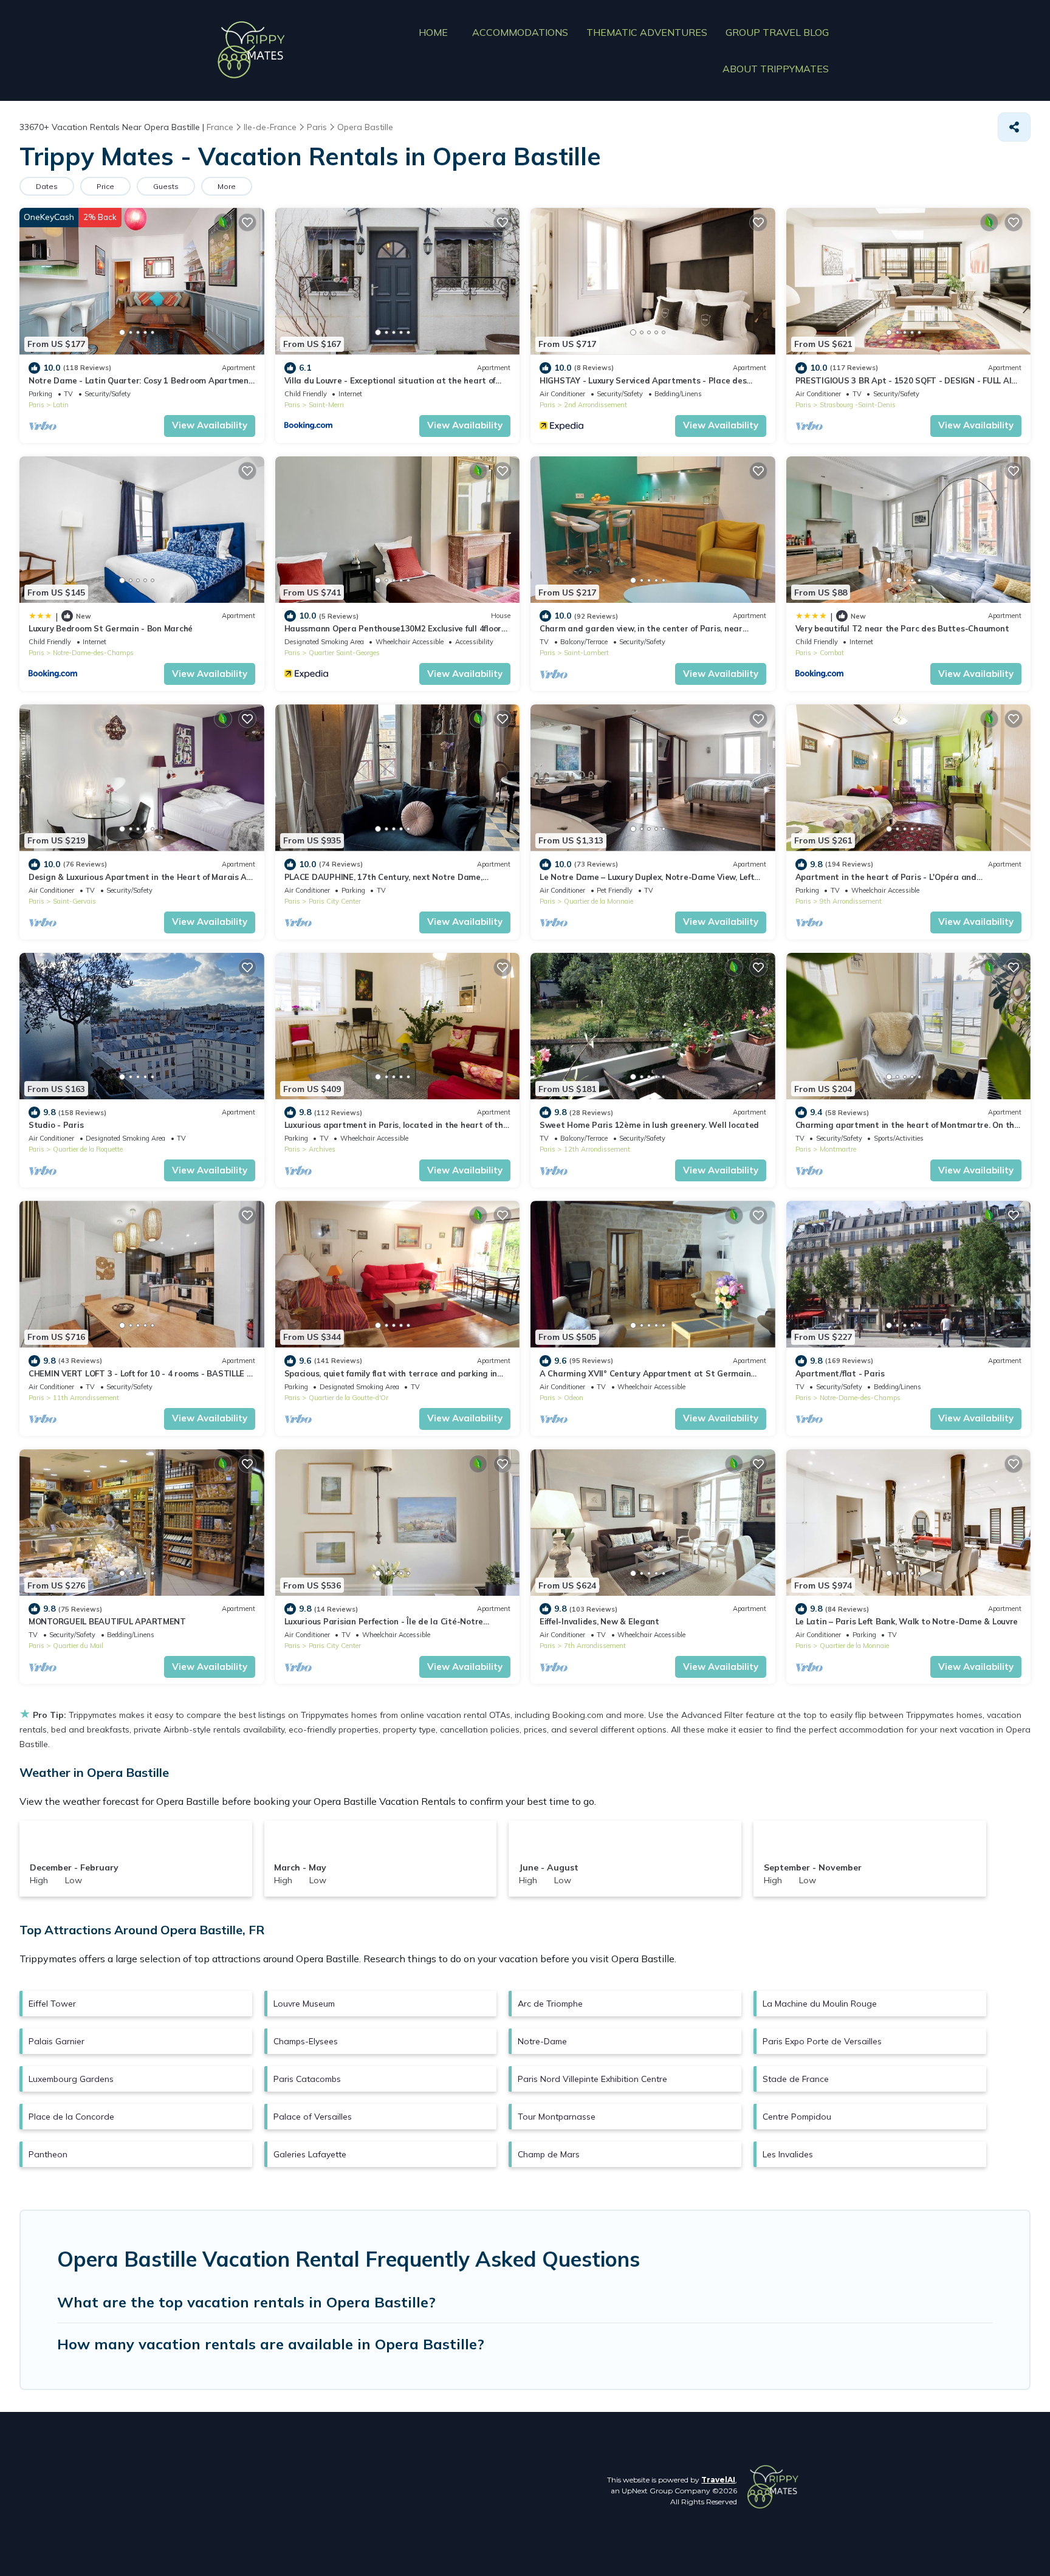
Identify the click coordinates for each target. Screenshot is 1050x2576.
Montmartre (838, 1149)
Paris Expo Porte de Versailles (822, 2041)
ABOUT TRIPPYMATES (776, 69)
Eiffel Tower (52, 2004)
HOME (433, 32)
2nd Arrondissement (595, 405)
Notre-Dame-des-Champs (93, 653)
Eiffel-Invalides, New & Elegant (599, 1621)
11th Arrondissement (86, 1398)
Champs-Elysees (306, 2041)
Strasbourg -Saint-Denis (858, 405)
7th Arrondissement (595, 1646)
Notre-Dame (542, 2041)
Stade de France (796, 2079)
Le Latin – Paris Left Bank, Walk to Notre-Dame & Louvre (907, 1621)
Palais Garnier (57, 2041)
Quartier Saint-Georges (344, 653)
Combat (832, 653)
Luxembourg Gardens (71, 2079)
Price (105, 186)
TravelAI (718, 2480)
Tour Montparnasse (557, 2117)
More (227, 186)
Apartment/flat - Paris (840, 1373)
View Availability (210, 425)
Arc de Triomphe (550, 2004)
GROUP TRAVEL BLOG (777, 32)
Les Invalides (788, 2154)
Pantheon (48, 2154)
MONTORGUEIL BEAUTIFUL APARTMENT (107, 1621)
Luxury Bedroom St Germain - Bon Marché (111, 628)
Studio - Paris (56, 1125)
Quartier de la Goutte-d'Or (348, 1398)
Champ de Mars (549, 2154)
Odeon (574, 1398)
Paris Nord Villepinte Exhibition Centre (592, 2079)
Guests (166, 186)
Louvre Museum (304, 2004)
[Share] (1014, 127)
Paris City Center (335, 901)
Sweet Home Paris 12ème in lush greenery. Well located (649, 1125)
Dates (47, 186)
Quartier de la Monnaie (599, 901)
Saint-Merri (326, 405)
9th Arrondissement (851, 901)
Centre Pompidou (797, 2117)
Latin (61, 405)
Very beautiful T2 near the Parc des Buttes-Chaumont (902, 628)
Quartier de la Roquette (88, 1149)
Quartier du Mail (78, 1646)
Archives (322, 1149)
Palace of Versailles (313, 2117)
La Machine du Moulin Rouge (820, 2004)
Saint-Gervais (74, 901)
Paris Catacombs (307, 2079)
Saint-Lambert (586, 653)
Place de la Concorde (71, 2117)
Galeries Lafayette (310, 2154)
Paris (36, 405)
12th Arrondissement (597, 1149)
